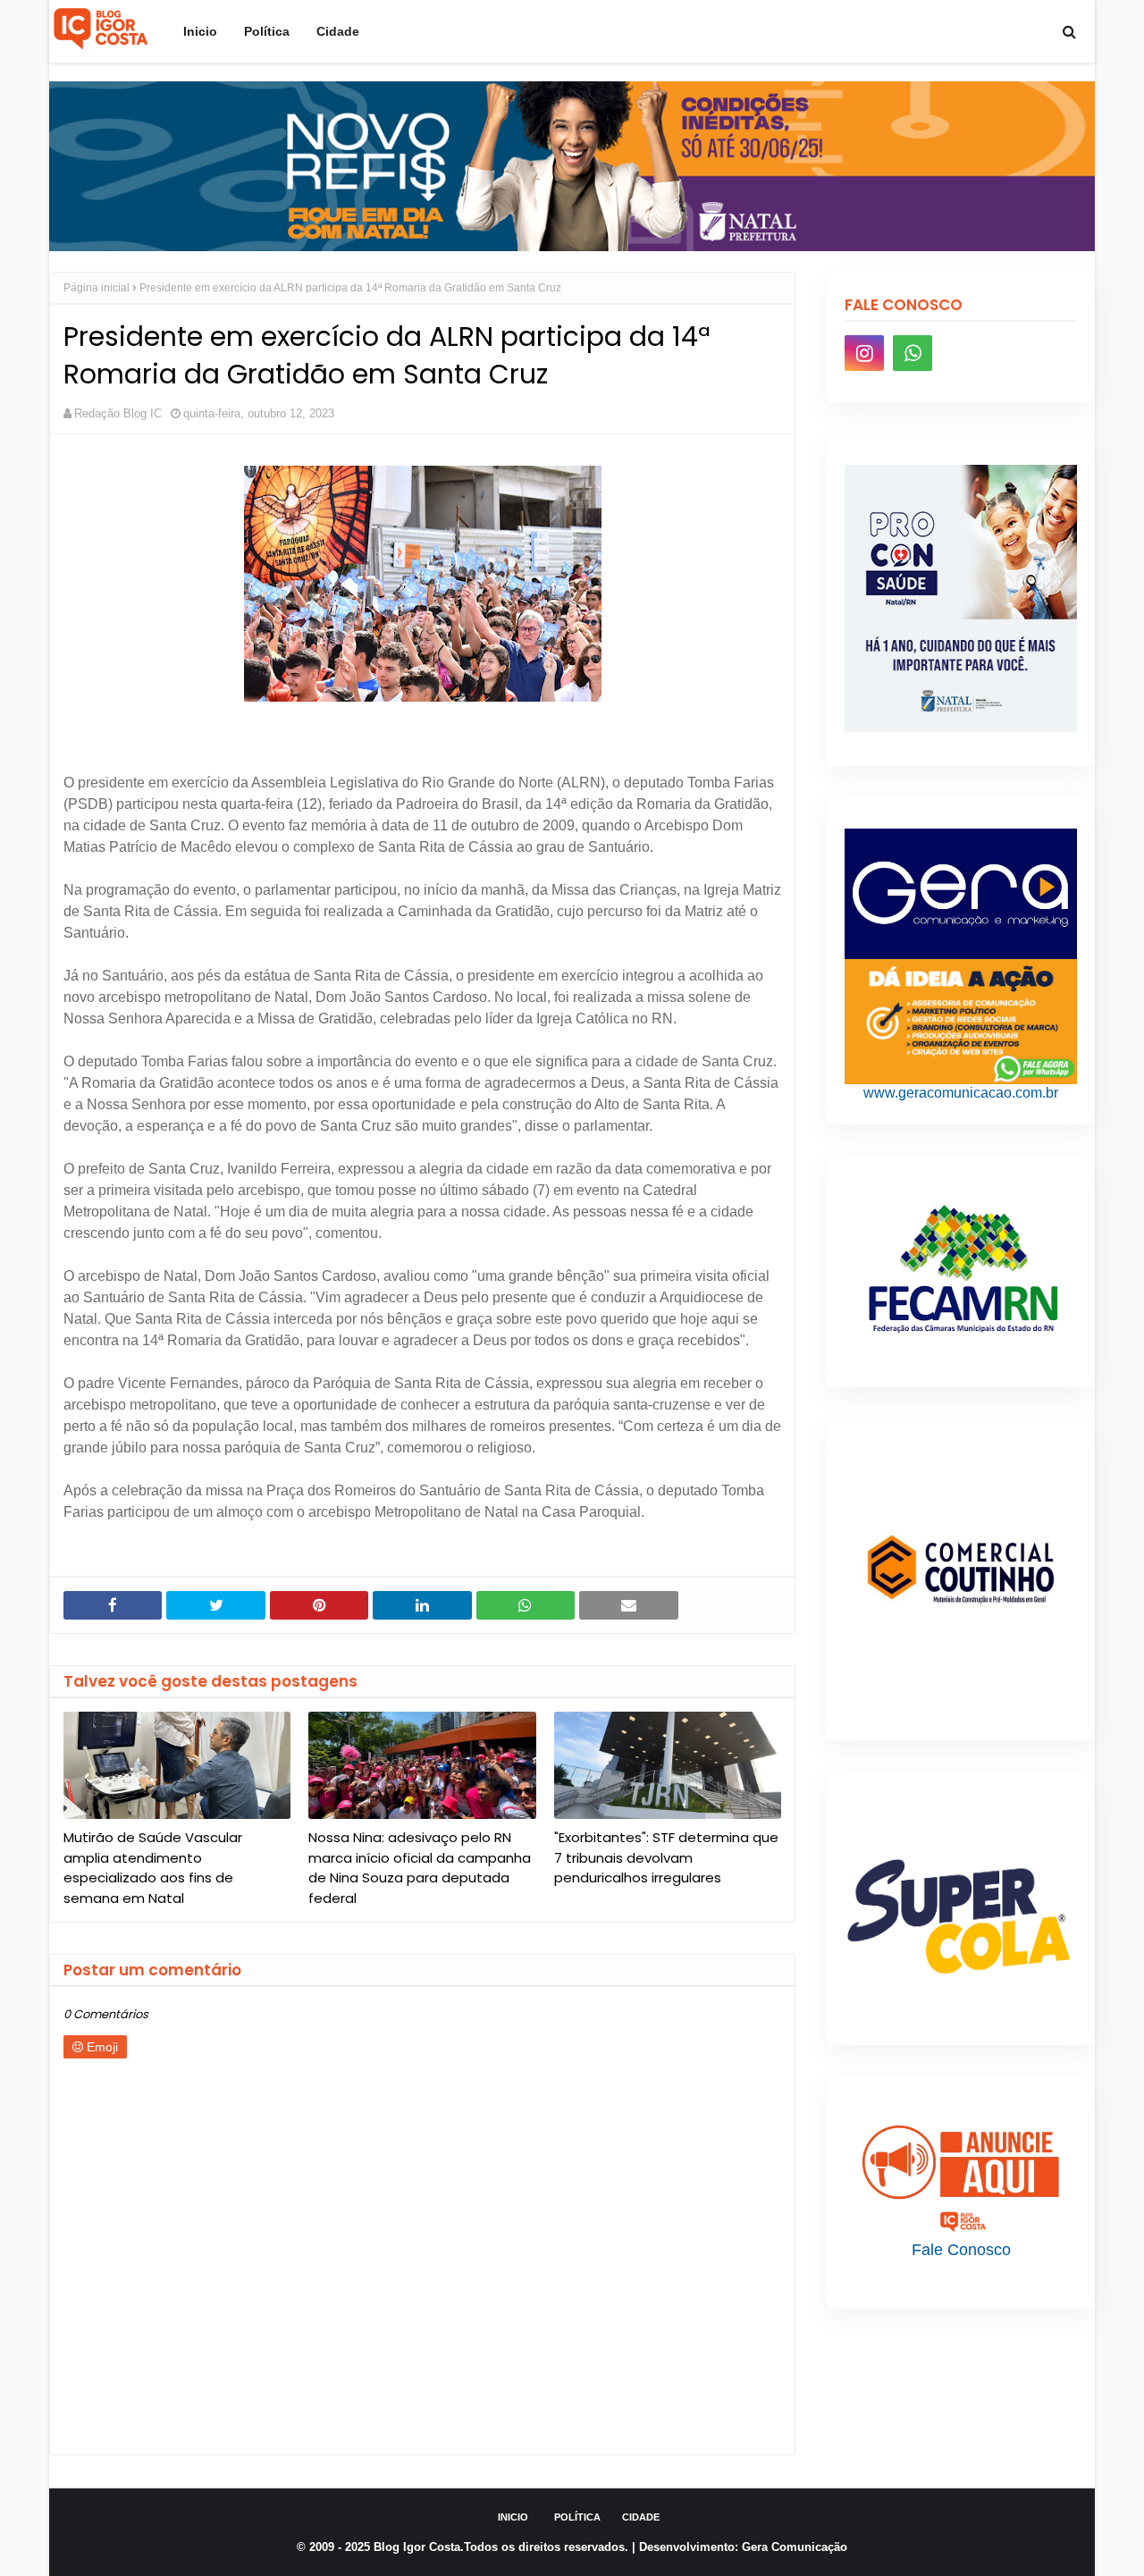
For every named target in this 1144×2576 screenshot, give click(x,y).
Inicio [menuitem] (200, 31)
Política (577, 2517)
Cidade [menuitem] (338, 31)
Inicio (513, 2517)
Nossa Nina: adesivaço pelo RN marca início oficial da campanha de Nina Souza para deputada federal (420, 1868)
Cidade (641, 2517)
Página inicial (97, 288)
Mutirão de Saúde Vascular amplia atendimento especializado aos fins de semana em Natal (153, 1868)
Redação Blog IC (118, 413)
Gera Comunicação (795, 2547)
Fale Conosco (961, 2250)
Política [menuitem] (267, 31)
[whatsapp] (913, 353)
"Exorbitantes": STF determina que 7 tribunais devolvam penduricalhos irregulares (666, 1857)
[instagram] (864, 353)
